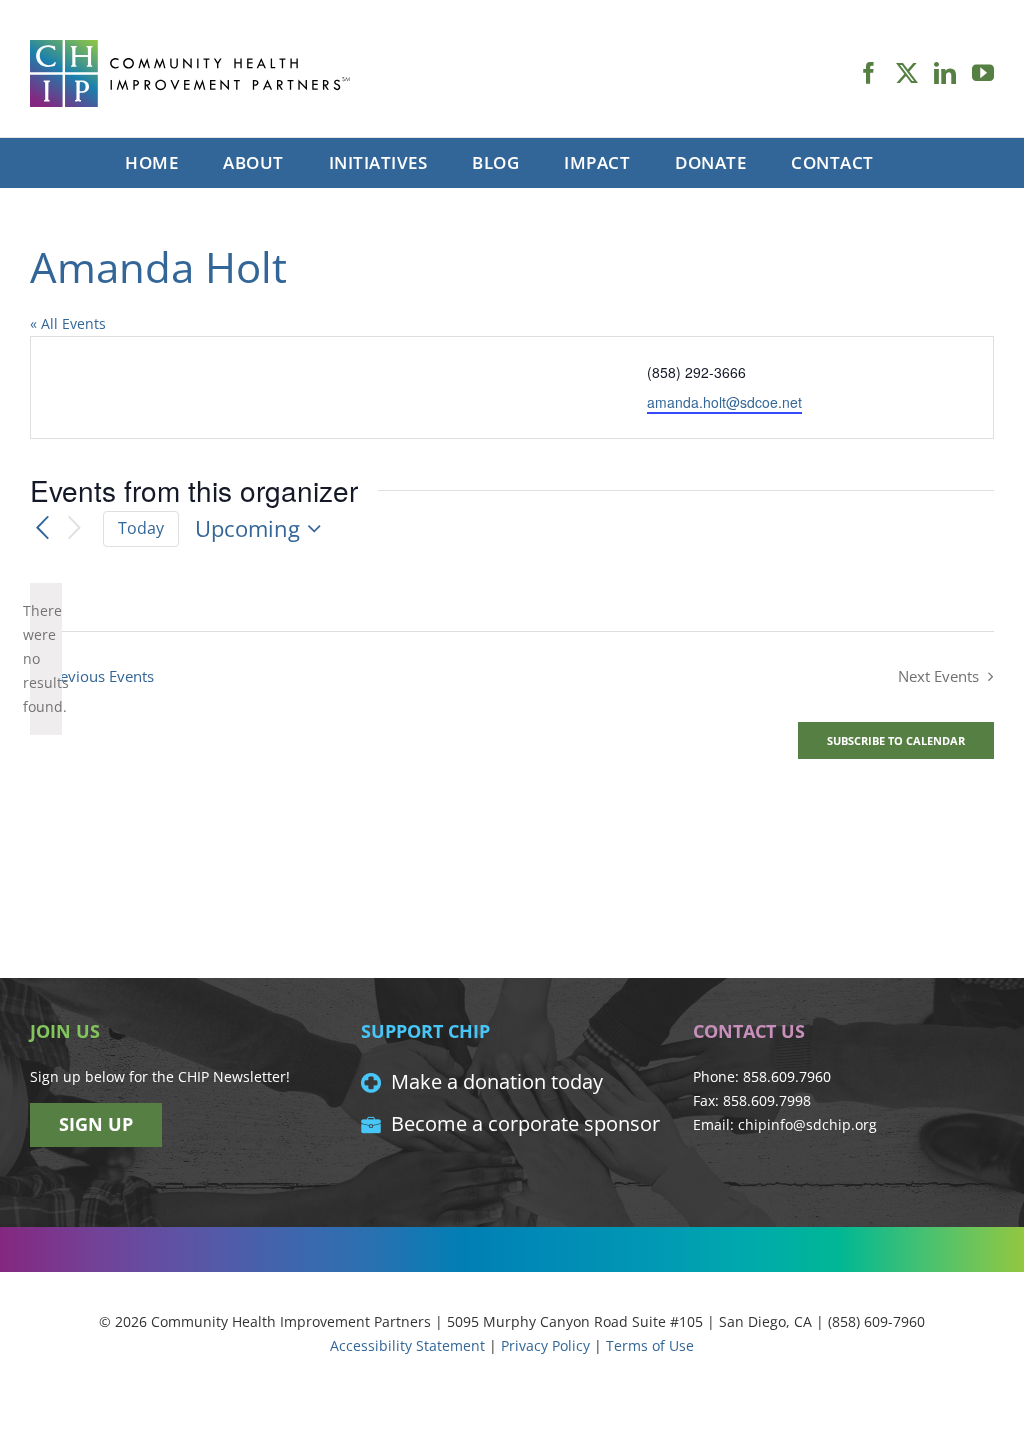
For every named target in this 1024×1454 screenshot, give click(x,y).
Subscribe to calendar (896, 740)
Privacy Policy (545, 1345)
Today (141, 528)
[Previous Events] (42, 528)
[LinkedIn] (945, 73)
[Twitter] (907, 73)
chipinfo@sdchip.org (807, 1124)
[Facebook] (869, 73)
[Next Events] (75, 528)
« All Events (68, 323)
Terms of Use (650, 1345)
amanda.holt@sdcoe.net (724, 402)
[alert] (46, 659)
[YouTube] (983, 73)
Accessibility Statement (407, 1345)
